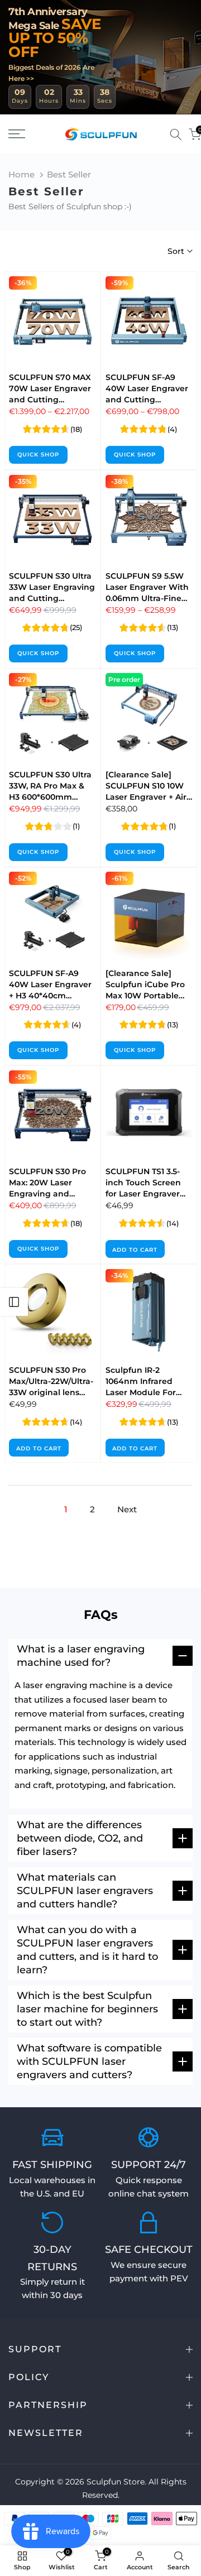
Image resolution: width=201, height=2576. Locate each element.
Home (21, 174)
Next (127, 1509)
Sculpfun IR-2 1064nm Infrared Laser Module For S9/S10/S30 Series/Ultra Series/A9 (149, 1392)
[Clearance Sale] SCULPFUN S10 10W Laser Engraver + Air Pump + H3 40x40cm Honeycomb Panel (148, 797)
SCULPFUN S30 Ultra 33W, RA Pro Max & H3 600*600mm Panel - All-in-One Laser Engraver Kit (50, 797)
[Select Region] (160, 134)
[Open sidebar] (14, 1302)
